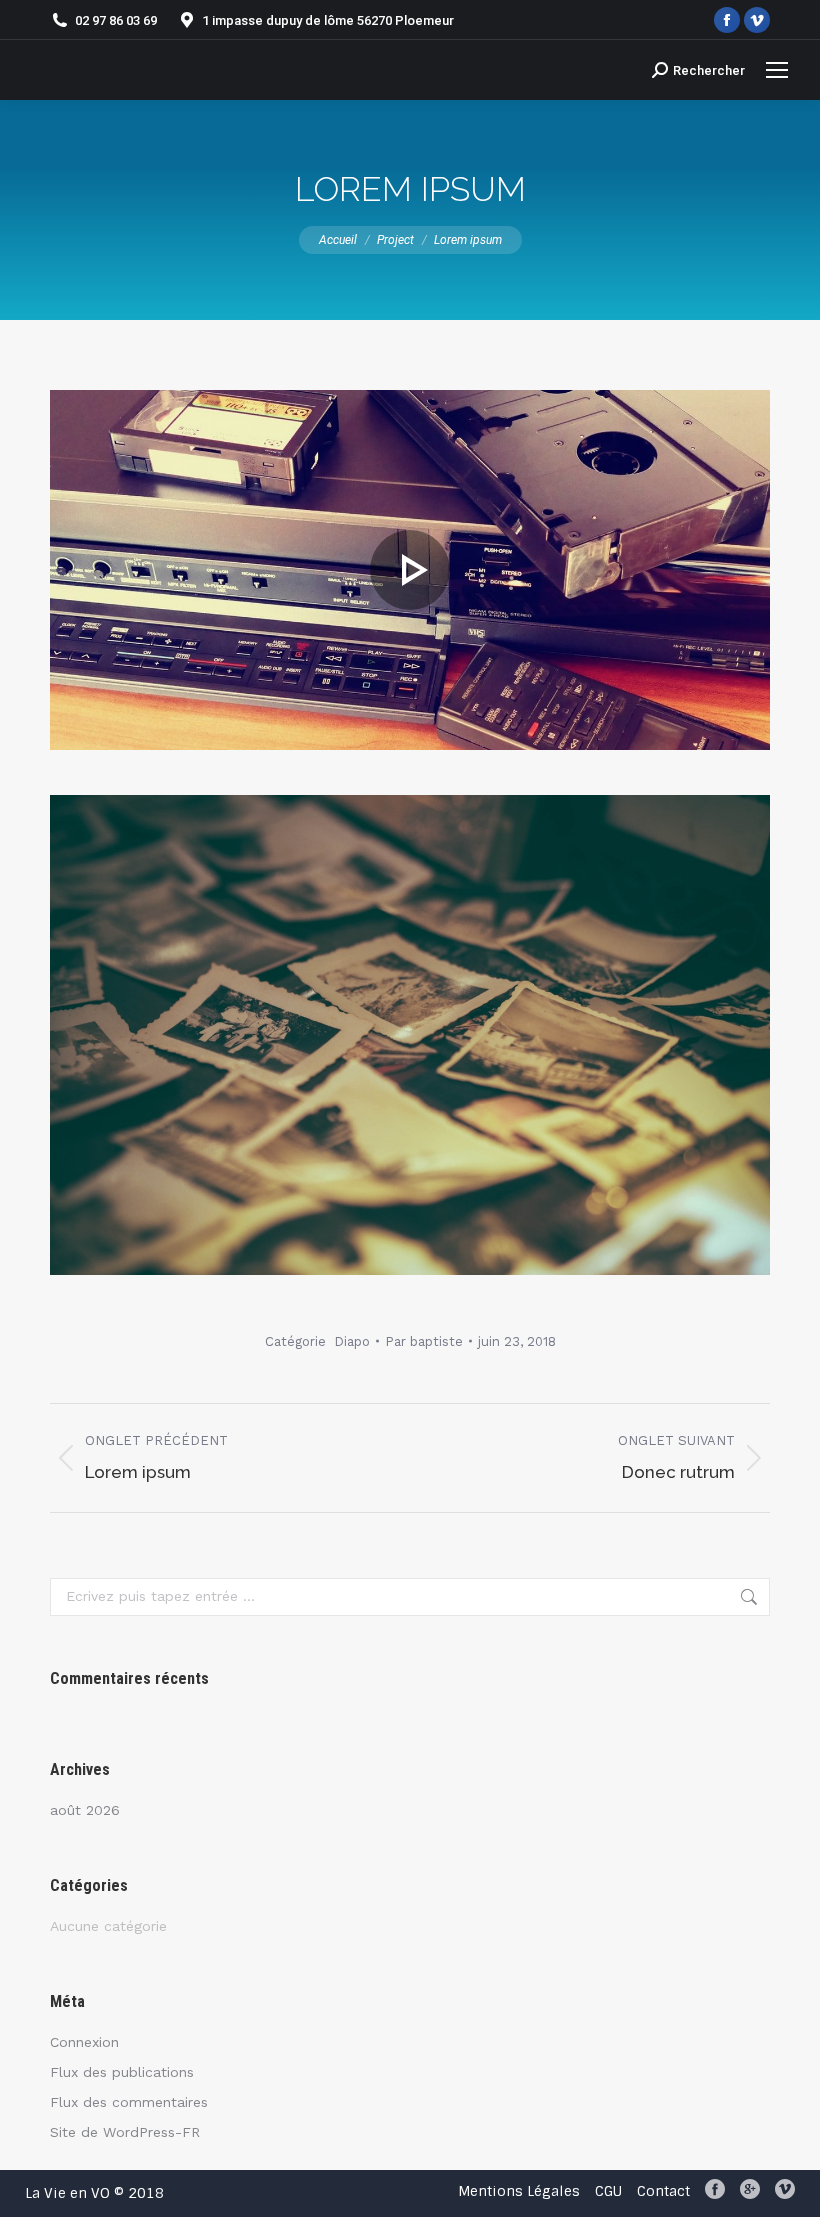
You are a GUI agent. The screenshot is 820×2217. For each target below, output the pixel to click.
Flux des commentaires (129, 2102)
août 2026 (85, 1810)
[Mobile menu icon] (777, 70)
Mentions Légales (519, 2191)
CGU (608, 2191)
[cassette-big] (410, 570)
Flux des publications (122, 2072)
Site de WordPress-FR (125, 2132)
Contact (663, 2191)
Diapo (352, 1341)
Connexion (84, 2042)
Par (424, 1341)
